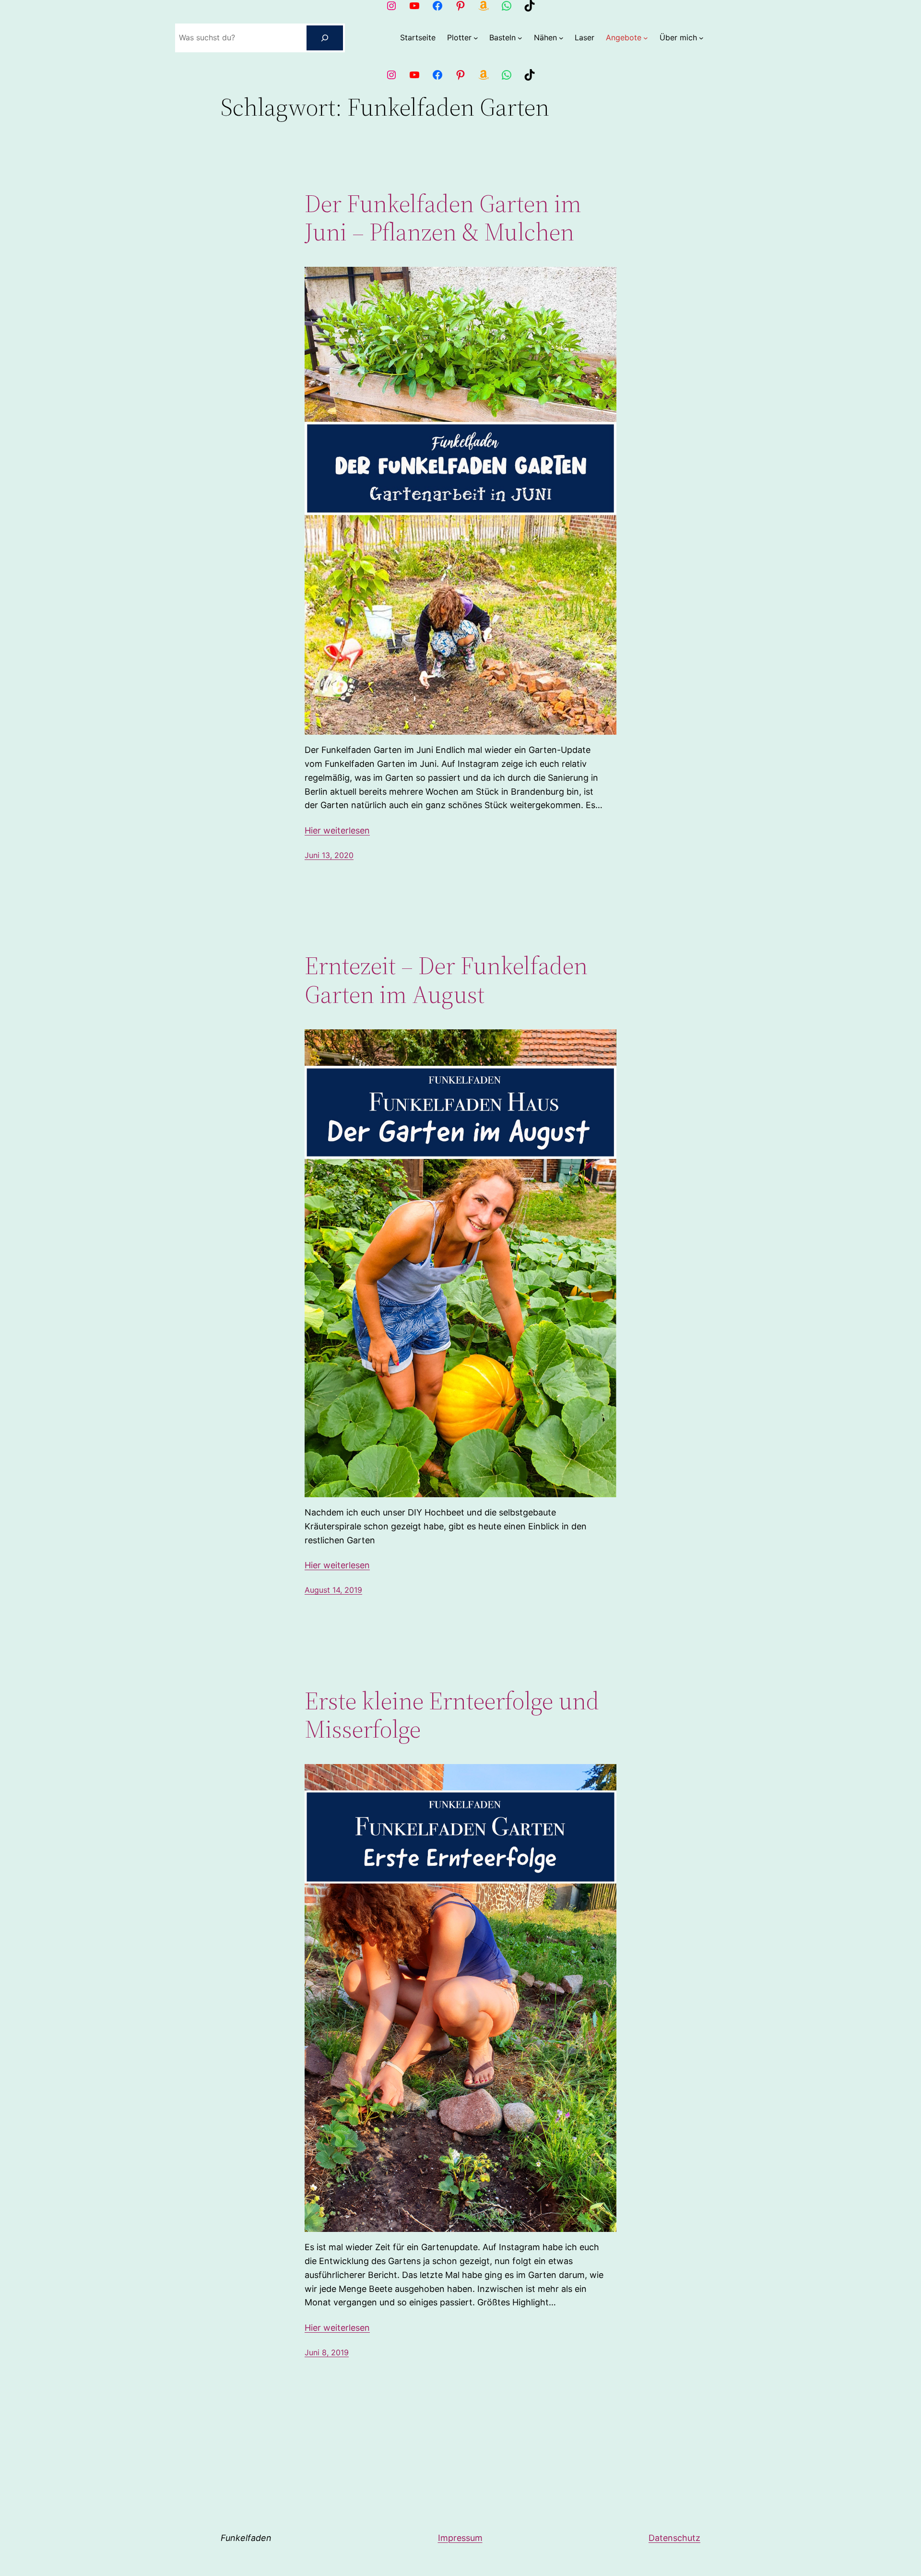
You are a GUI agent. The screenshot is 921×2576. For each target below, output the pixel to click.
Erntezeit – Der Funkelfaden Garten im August (446, 980)
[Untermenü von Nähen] (561, 38)
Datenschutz (674, 2538)
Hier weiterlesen (337, 830)
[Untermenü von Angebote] (646, 38)
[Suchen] (325, 38)
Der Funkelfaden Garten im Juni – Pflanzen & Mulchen (443, 218)
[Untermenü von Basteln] (520, 38)
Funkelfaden (246, 2538)
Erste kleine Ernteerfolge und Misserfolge (452, 1715)
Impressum (460, 2538)
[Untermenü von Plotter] (476, 38)
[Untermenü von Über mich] (701, 38)
